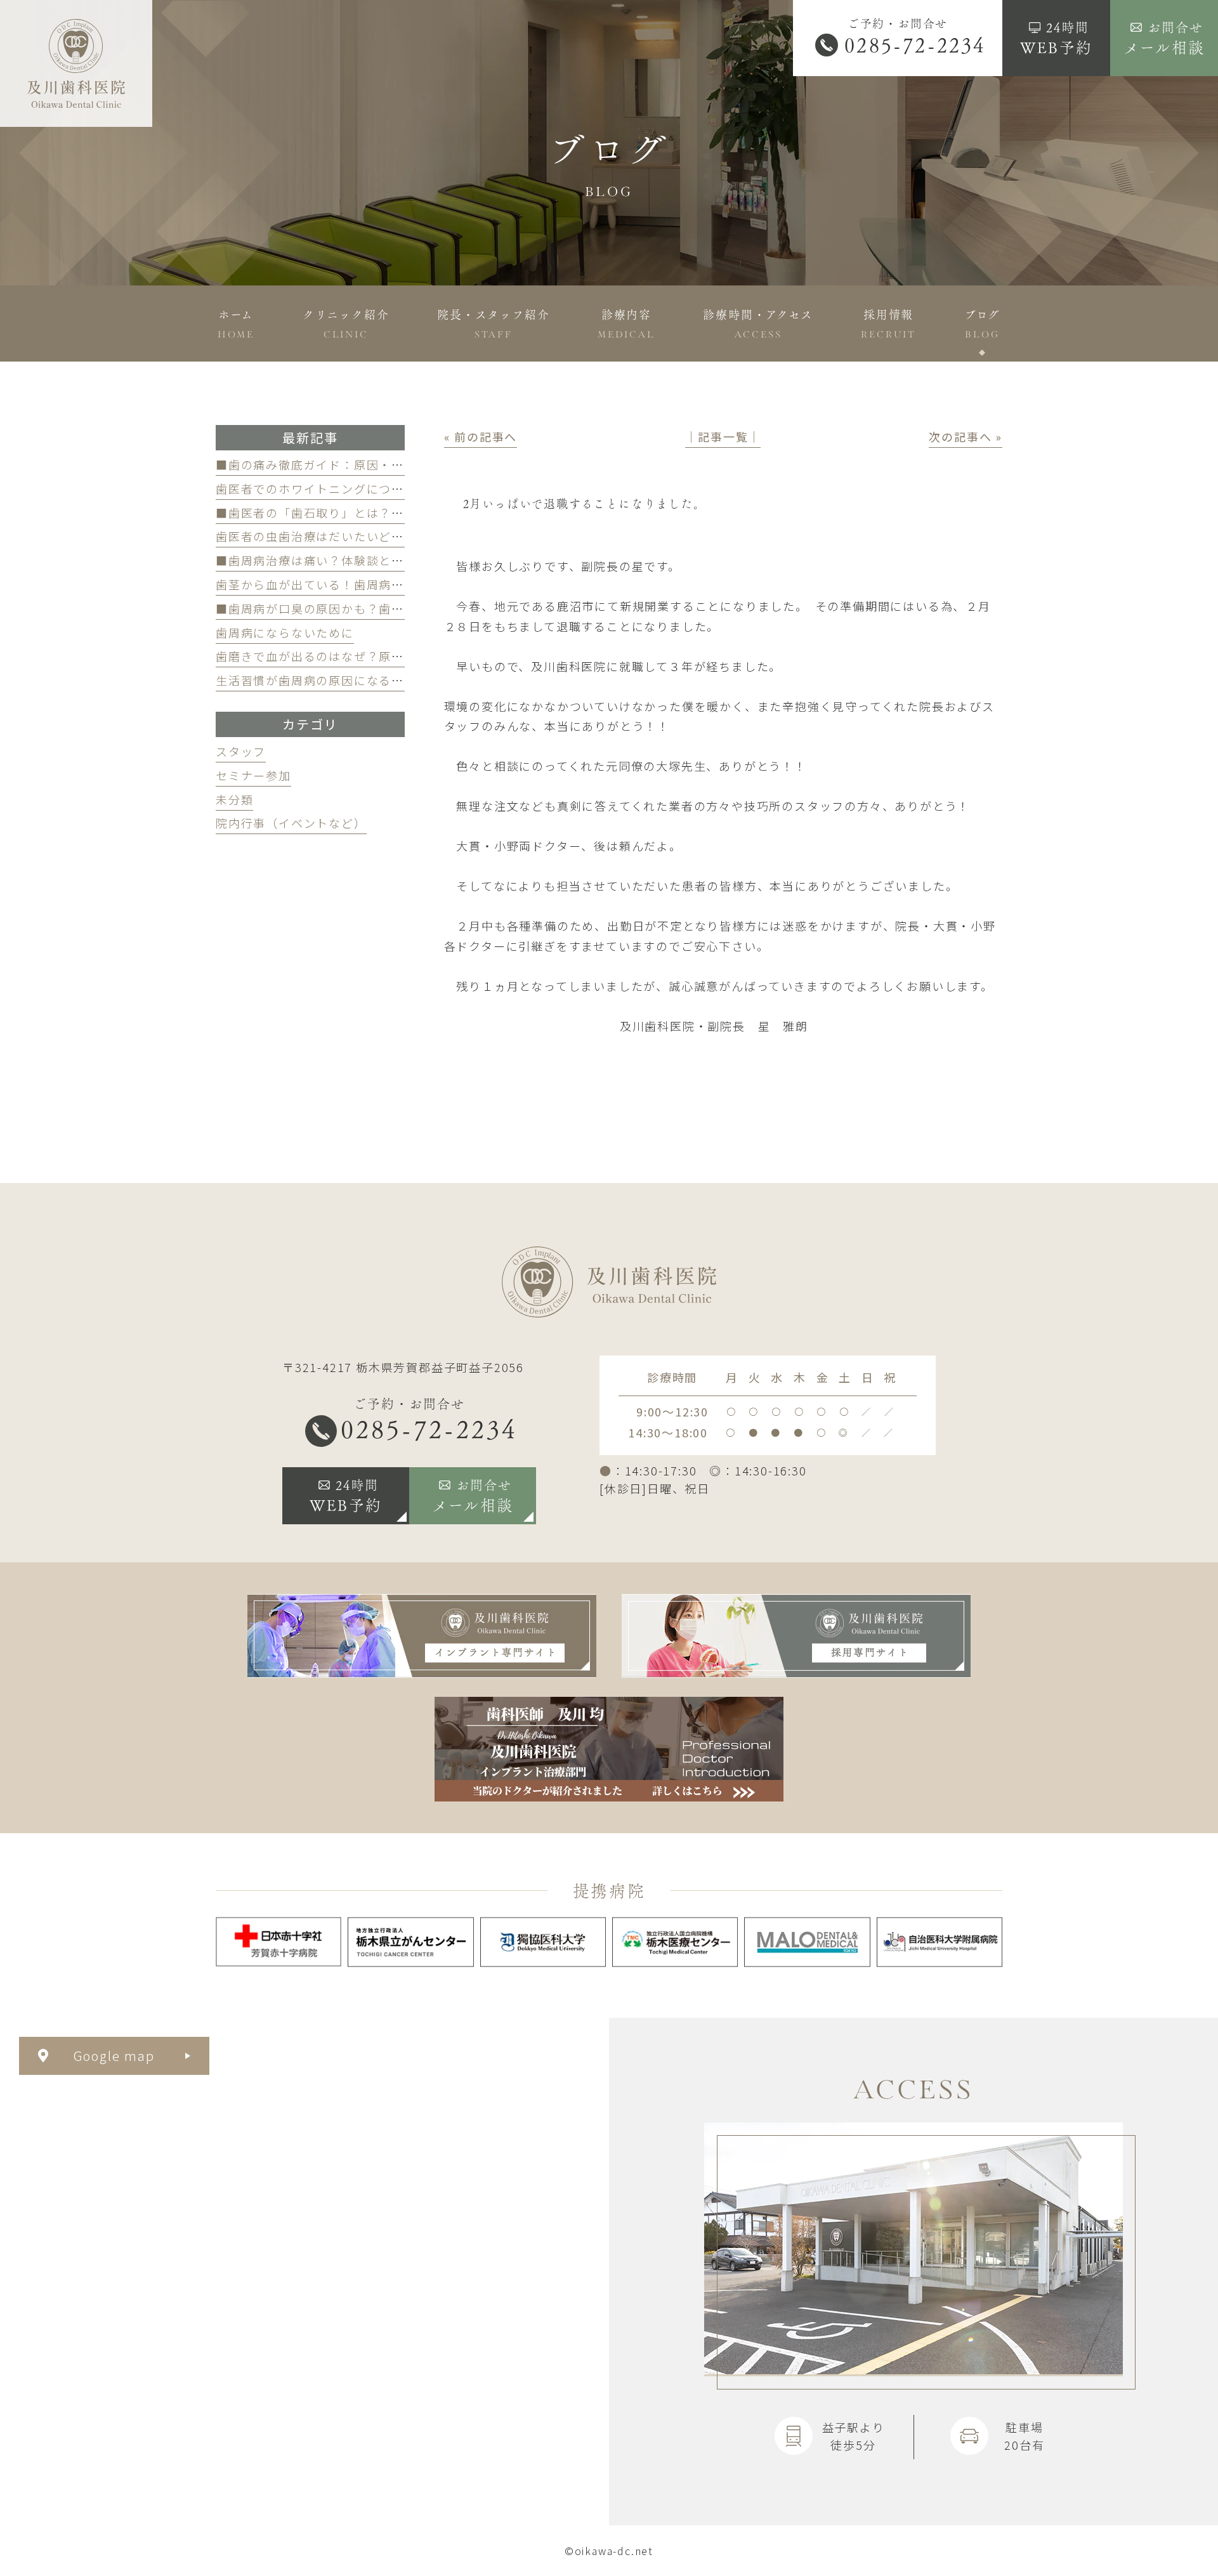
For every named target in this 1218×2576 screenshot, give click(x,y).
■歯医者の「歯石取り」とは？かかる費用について (360, 513)
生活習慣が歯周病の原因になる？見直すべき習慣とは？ (372, 680)
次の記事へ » (966, 436)
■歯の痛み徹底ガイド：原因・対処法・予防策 (348, 464)
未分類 (234, 799)
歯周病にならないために (285, 632)
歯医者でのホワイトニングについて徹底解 (335, 488)
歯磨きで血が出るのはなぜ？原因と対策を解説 (348, 656)
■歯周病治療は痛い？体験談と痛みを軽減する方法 (360, 560)
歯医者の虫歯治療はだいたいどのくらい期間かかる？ (366, 536)
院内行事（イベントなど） (291, 823)
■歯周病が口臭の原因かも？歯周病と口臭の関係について (379, 608)
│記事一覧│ (723, 436)
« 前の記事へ (481, 436)
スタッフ (241, 751)
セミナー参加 (253, 775)
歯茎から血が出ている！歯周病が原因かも (335, 584)
